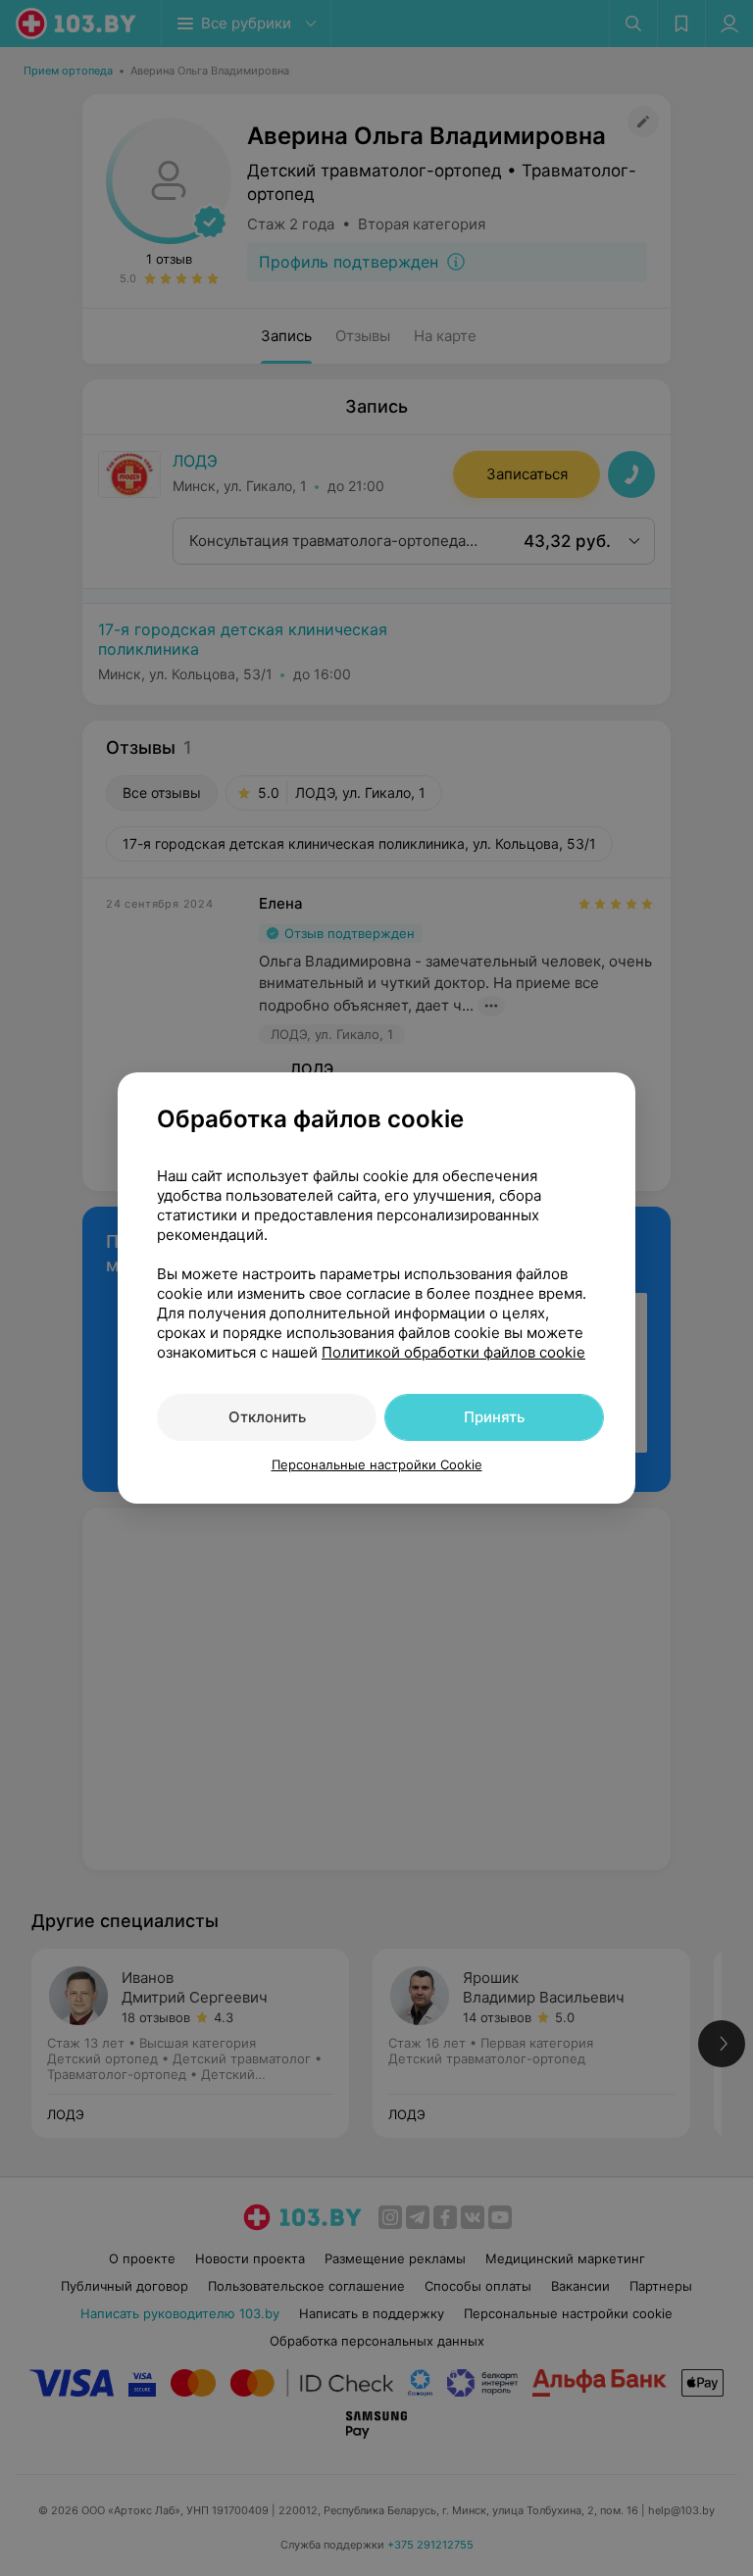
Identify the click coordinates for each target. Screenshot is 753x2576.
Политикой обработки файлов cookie (453, 1352)
